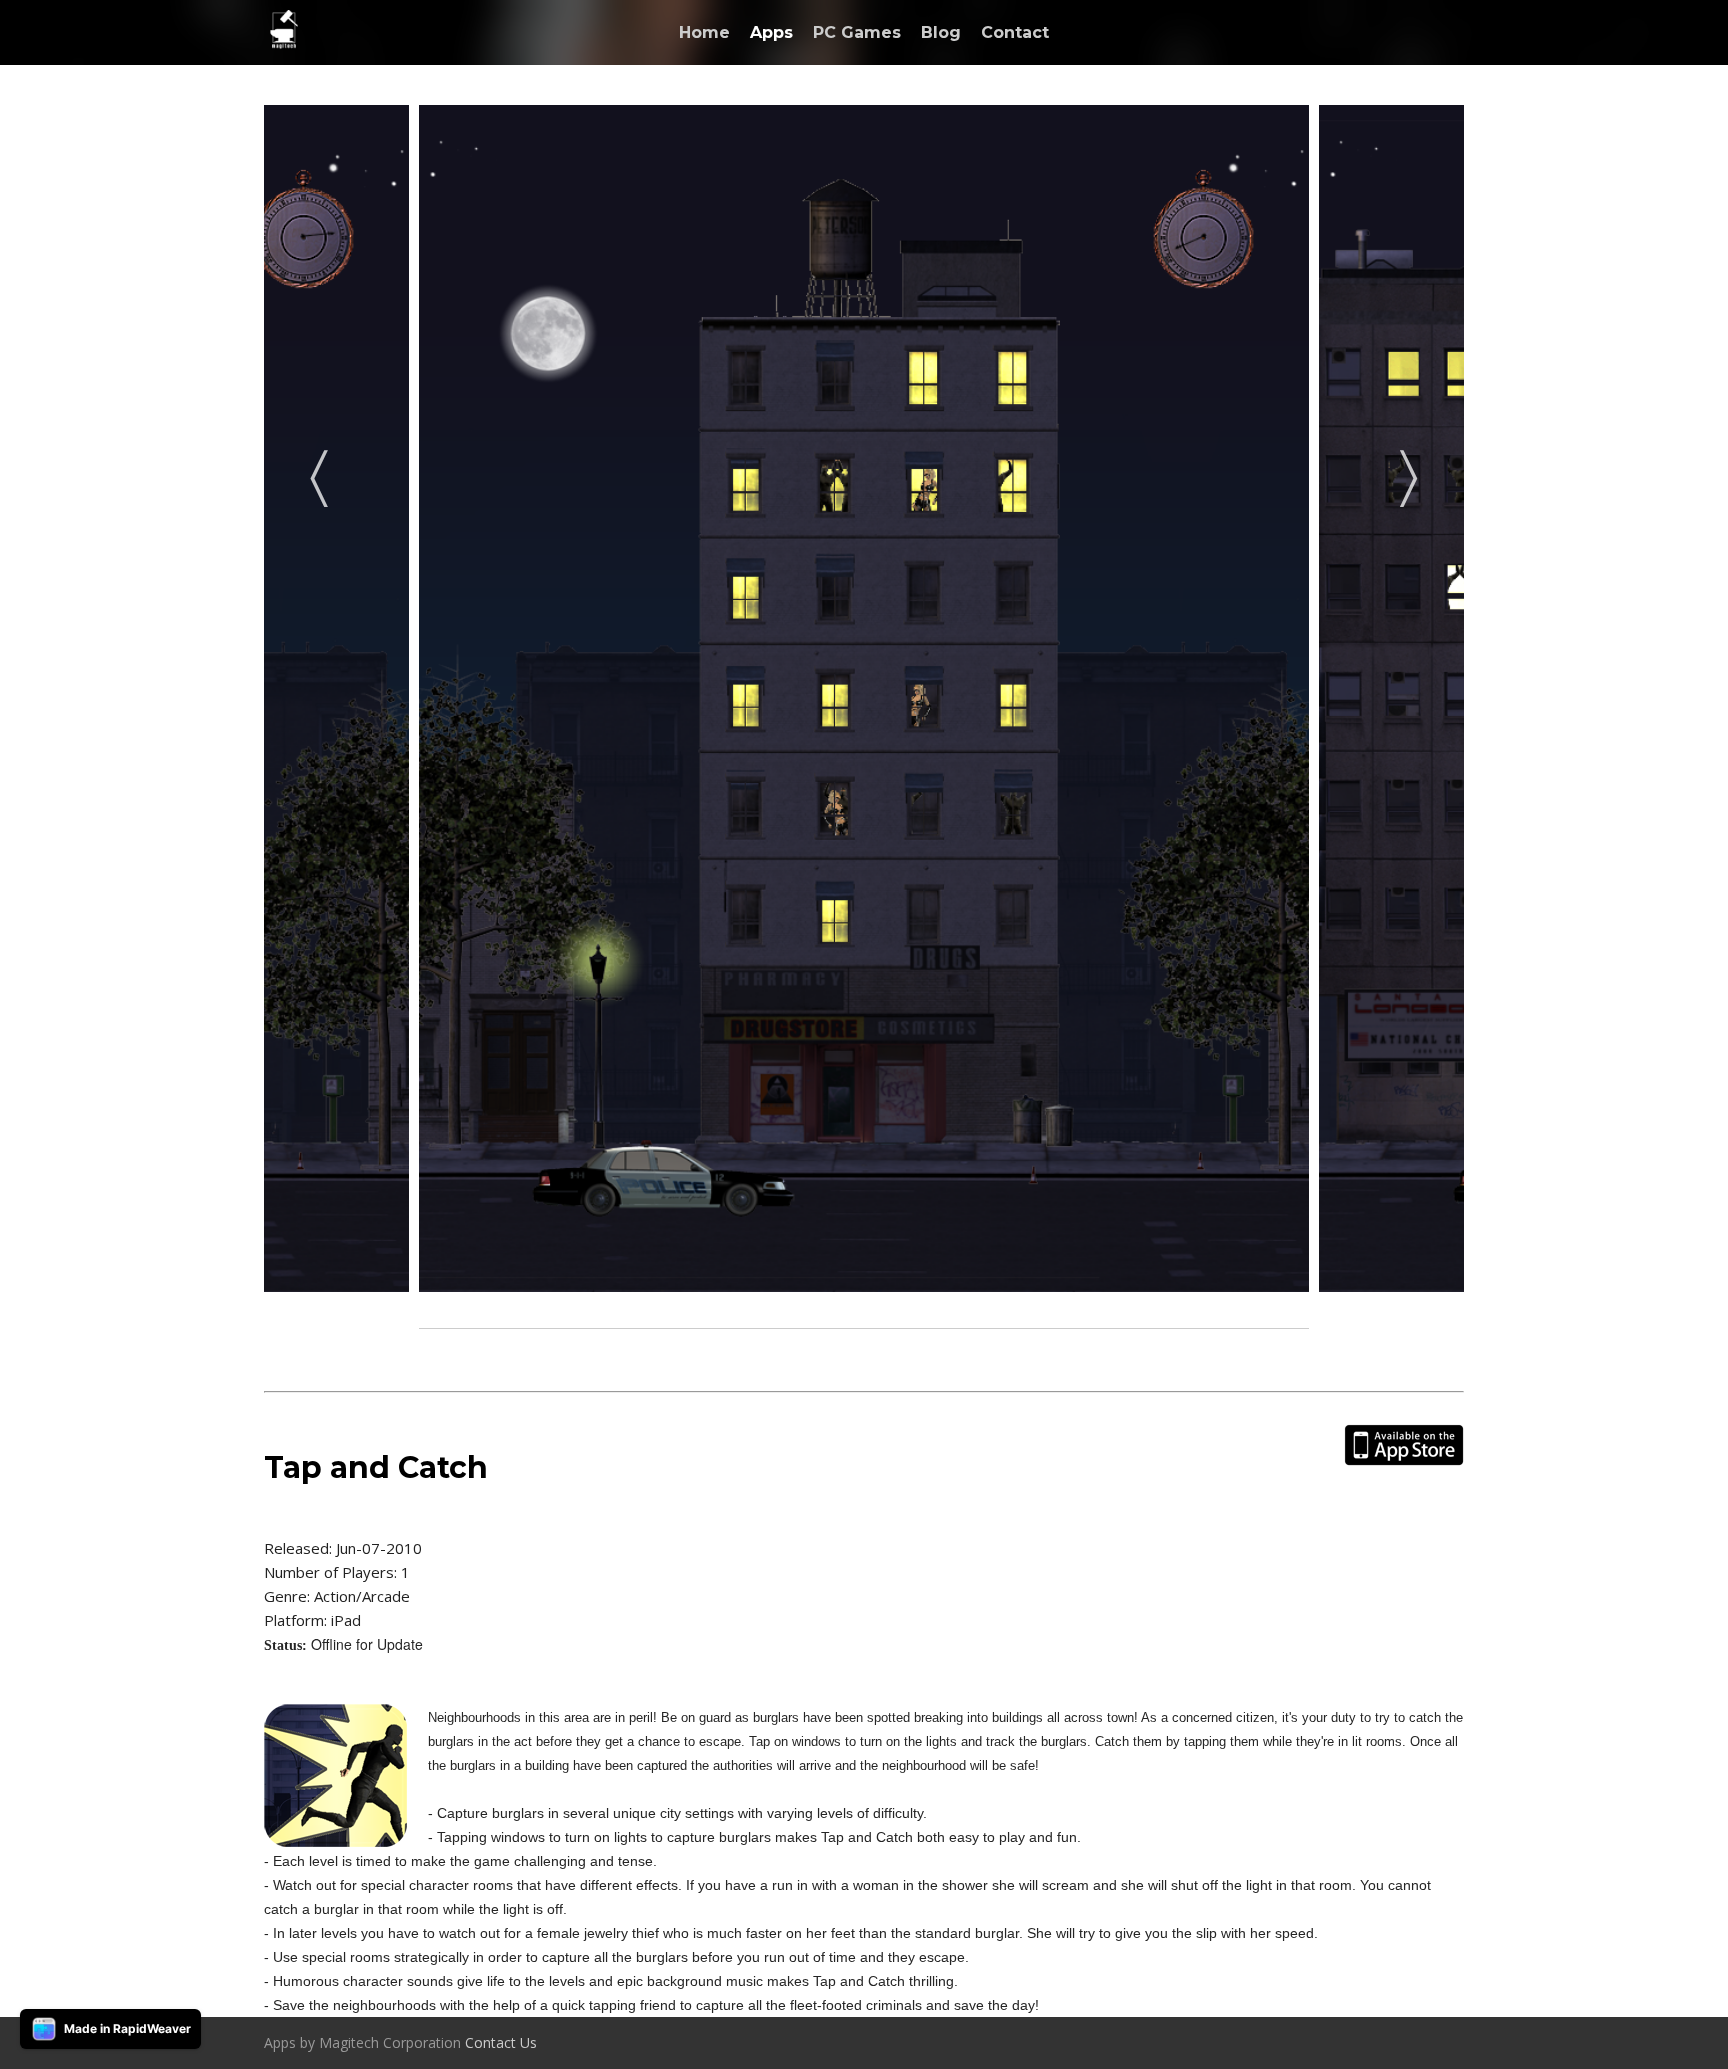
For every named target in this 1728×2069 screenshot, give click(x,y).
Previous (319, 472)
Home (704, 32)
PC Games (857, 32)
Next (1409, 472)
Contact (1015, 32)
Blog (941, 32)
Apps (771, 32)
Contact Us (501, 2042)
